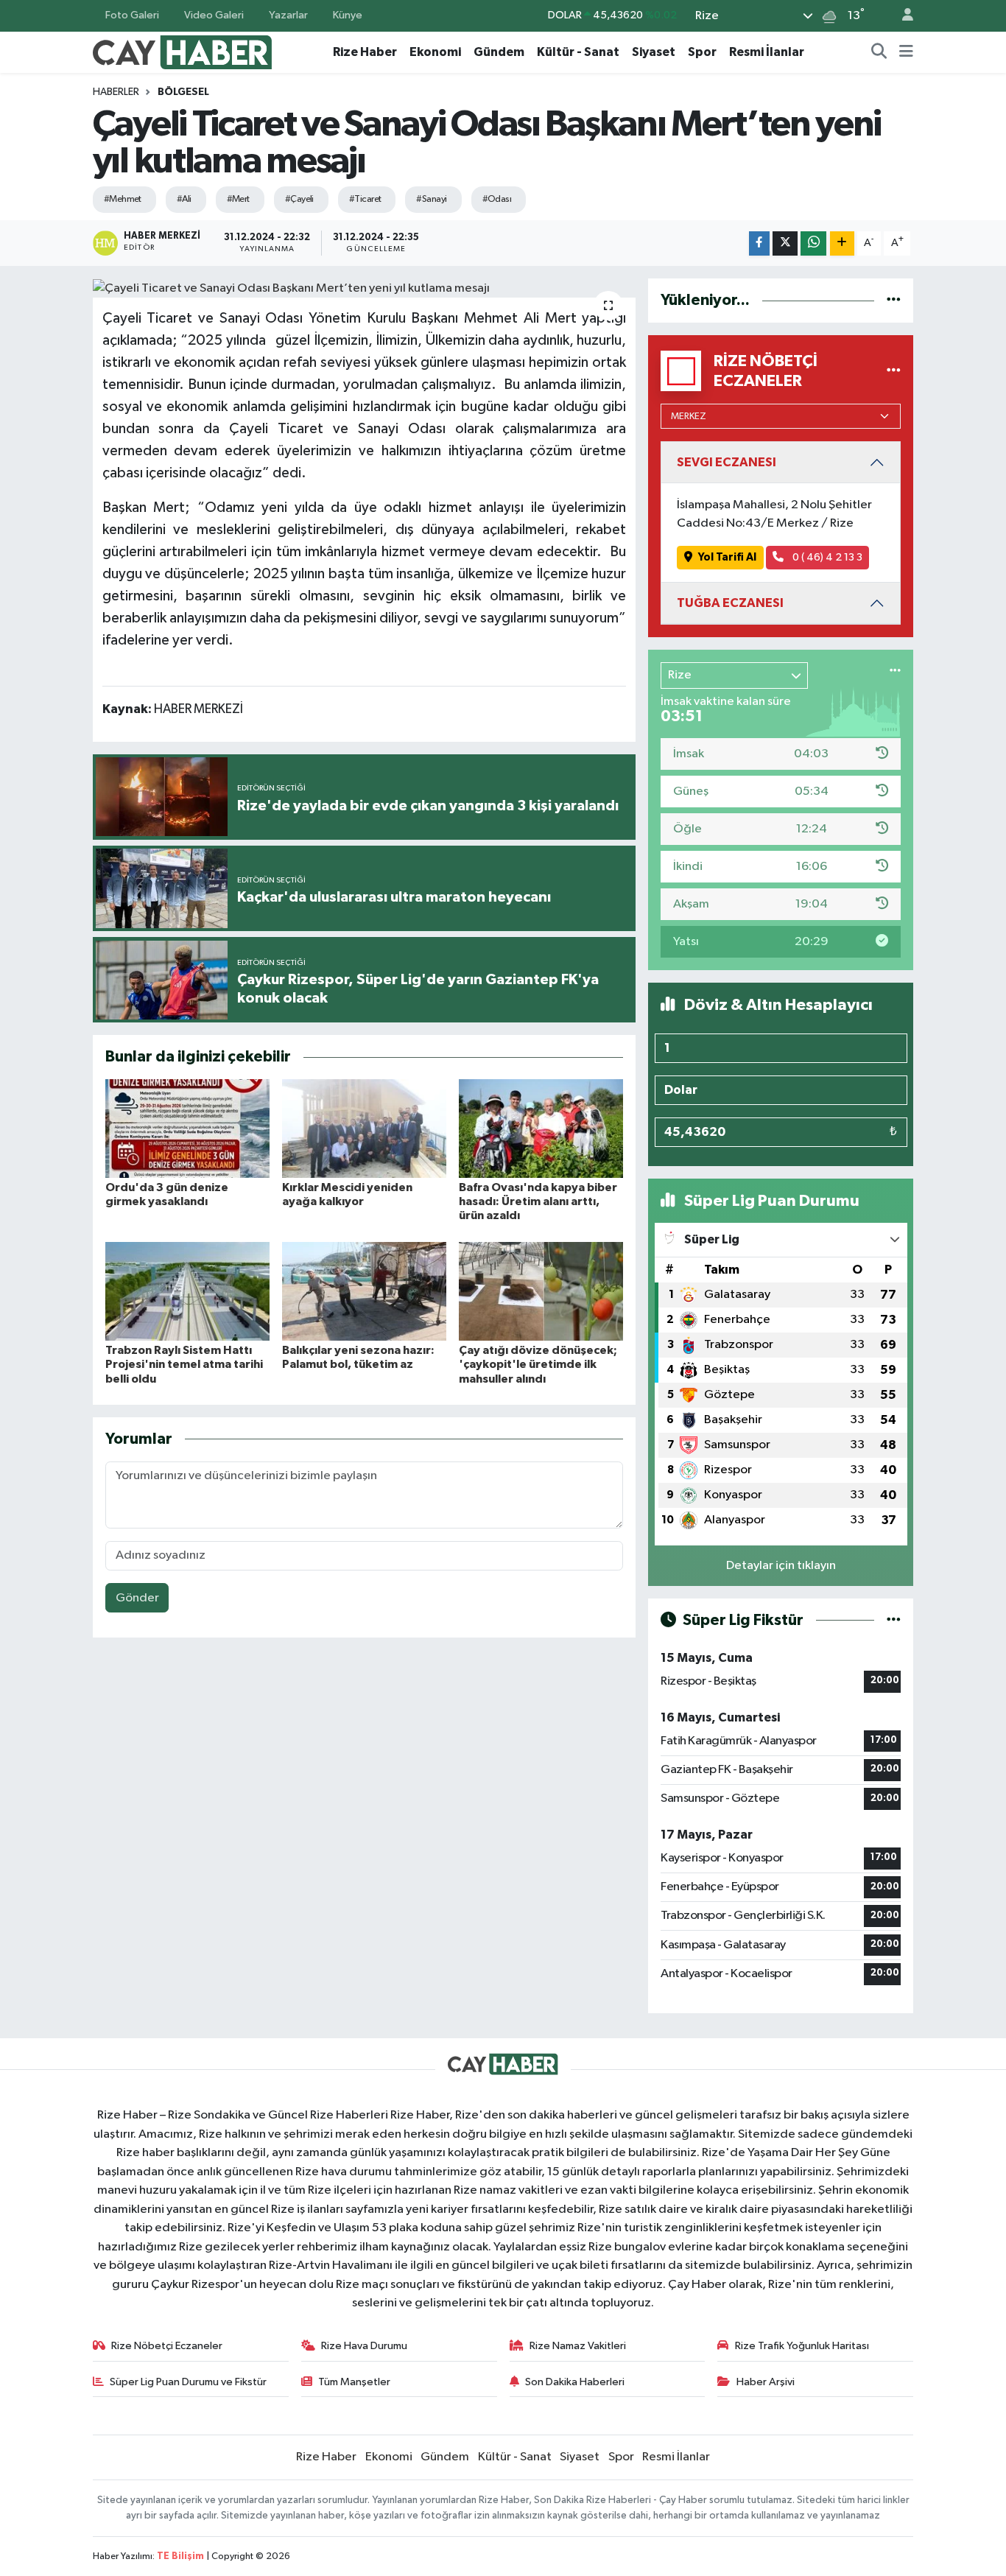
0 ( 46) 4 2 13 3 (826, 557)
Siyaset (654, 52)
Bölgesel (183, 92)
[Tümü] (894, 300)
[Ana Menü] (906, 52)
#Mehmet (123, 199)
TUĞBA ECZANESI (730, 603)
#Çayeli (299, 199)
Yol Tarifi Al (727, 557)
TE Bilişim (180, 2556)
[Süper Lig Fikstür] (894, 1620)
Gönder (137, 1598)
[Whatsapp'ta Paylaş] (813, 243)
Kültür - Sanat (578, 52)
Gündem (499, 52)
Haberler (116, 92)
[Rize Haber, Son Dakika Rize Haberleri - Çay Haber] (183, 51)
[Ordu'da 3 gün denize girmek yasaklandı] (187, 1128)
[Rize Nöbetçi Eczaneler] (894, 371)
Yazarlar (288, 15)
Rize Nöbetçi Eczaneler (167, 2346)
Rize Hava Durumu (364, 2346)
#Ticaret (365, 199)
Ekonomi (435, 52)
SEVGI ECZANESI (727, 462)
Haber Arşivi (766, 2382)
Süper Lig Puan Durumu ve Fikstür (188, 2382)
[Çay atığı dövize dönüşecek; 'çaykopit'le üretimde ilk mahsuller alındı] (541, 1291)
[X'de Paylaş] (785, 243)
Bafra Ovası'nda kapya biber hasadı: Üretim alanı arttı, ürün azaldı (538, 1201)
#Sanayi (431, 199)
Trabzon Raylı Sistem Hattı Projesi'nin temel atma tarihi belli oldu (184, 1364)
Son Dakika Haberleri (575, 2382)
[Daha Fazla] (842, 243)
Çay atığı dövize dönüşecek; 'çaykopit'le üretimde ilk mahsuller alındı (538, 1364)
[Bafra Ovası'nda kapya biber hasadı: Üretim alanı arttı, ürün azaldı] (541, 1128)
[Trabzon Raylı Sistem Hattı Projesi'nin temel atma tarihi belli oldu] (187, 1291)
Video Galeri (214, 15)
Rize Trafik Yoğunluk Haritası (802, 2346)
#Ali (184, 199)
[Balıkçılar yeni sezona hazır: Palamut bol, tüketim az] (364, 1291)
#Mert (238, 199)
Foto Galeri (132, 15)
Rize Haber (365, 52)
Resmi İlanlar (767, 52)
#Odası (497, 199)
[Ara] (879, 52)
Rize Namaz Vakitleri (578, 2346)
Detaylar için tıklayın (781, 1566)
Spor (702, 52)
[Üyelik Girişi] (901, 16)
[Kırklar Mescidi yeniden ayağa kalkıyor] (364, 1128)
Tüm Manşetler (354, 2382)
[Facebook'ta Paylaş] (759, 243)
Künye (348, 15)
